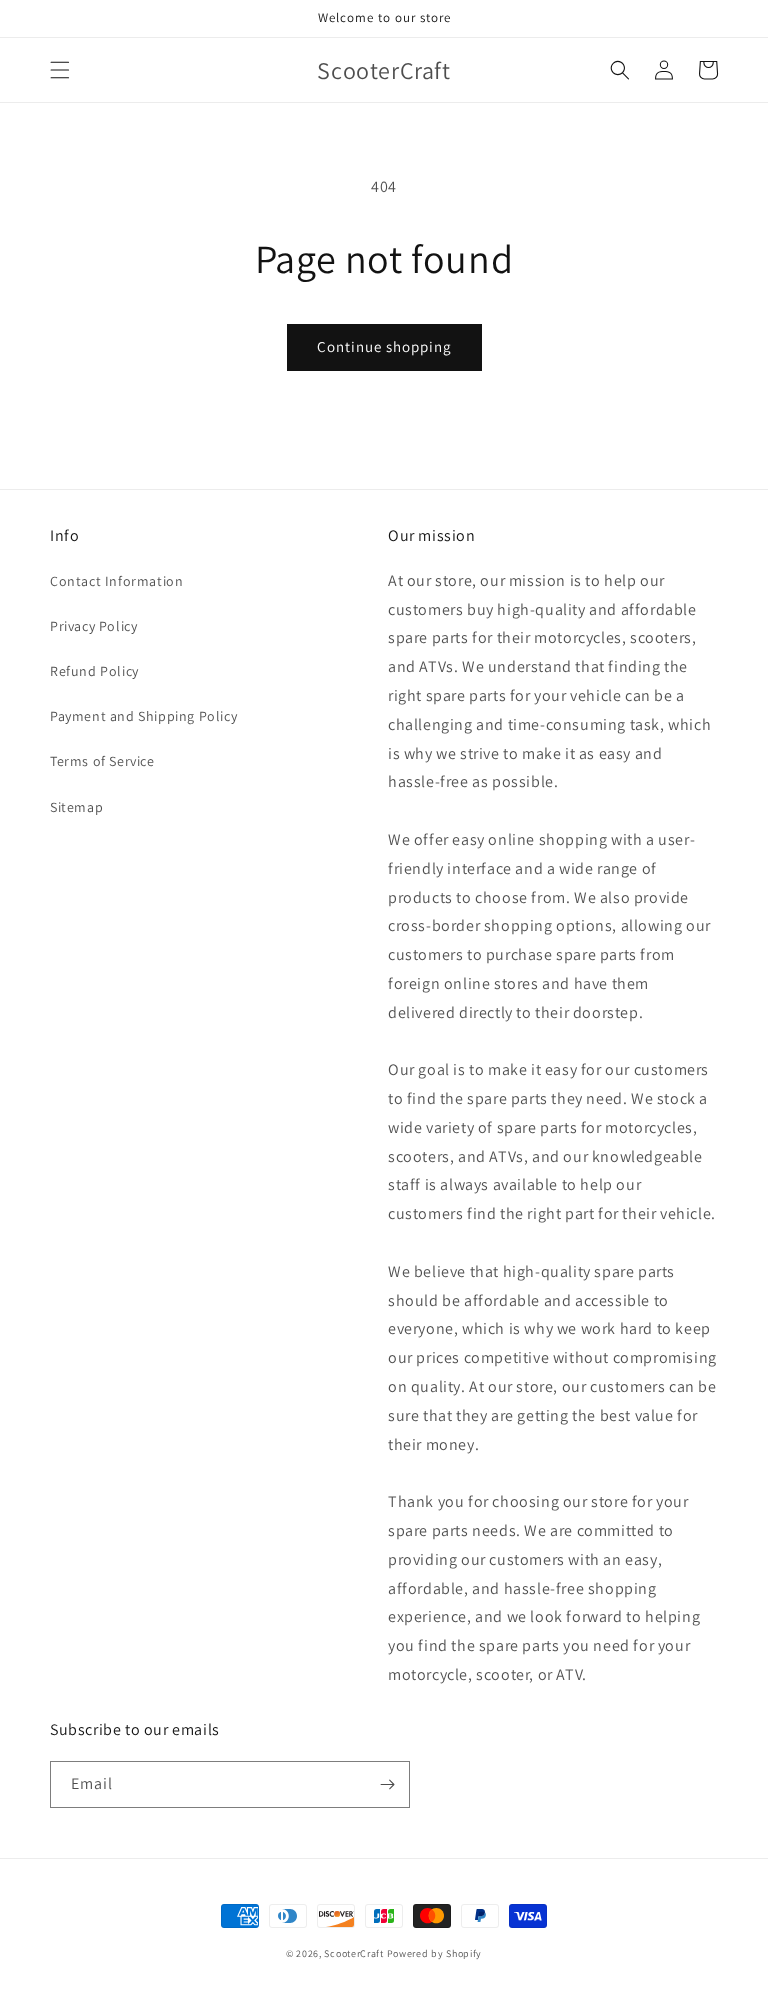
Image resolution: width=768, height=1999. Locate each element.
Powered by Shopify (435, 1953)
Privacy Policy (93, 626)
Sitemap (76, 807)
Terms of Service (102, 761)
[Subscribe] (387, 1784)
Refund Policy (94, 671)
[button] (60, 70)
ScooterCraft (353, 1953)
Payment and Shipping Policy (143, 716)
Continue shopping (384, 346)
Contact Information (116, 581)
